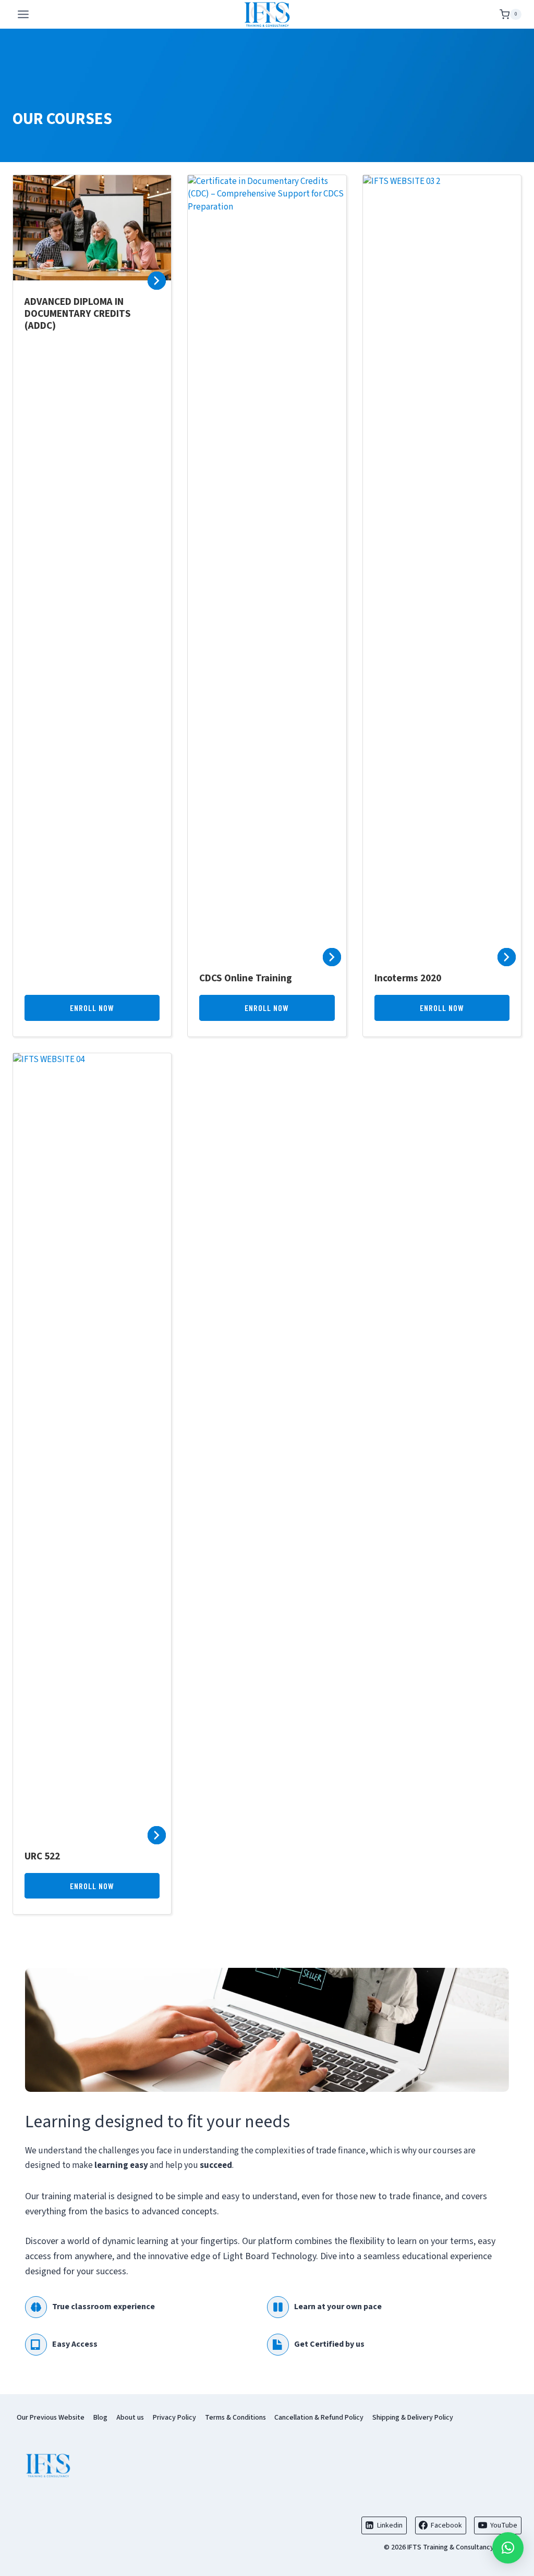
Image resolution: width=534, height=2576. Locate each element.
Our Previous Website (51, 2418)
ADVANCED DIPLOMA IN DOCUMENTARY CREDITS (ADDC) (78, 314)
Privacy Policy (174, 2418)
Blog (100, 2418)
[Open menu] (23, 14)
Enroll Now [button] (92, 1008)
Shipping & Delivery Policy (413, 2418)
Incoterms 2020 (408, 978)
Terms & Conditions (235, 2418)
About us (130, 2418)
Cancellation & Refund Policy (319, 2418)
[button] (508, 2548)
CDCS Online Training (246, 978)
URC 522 (42, 1856)
